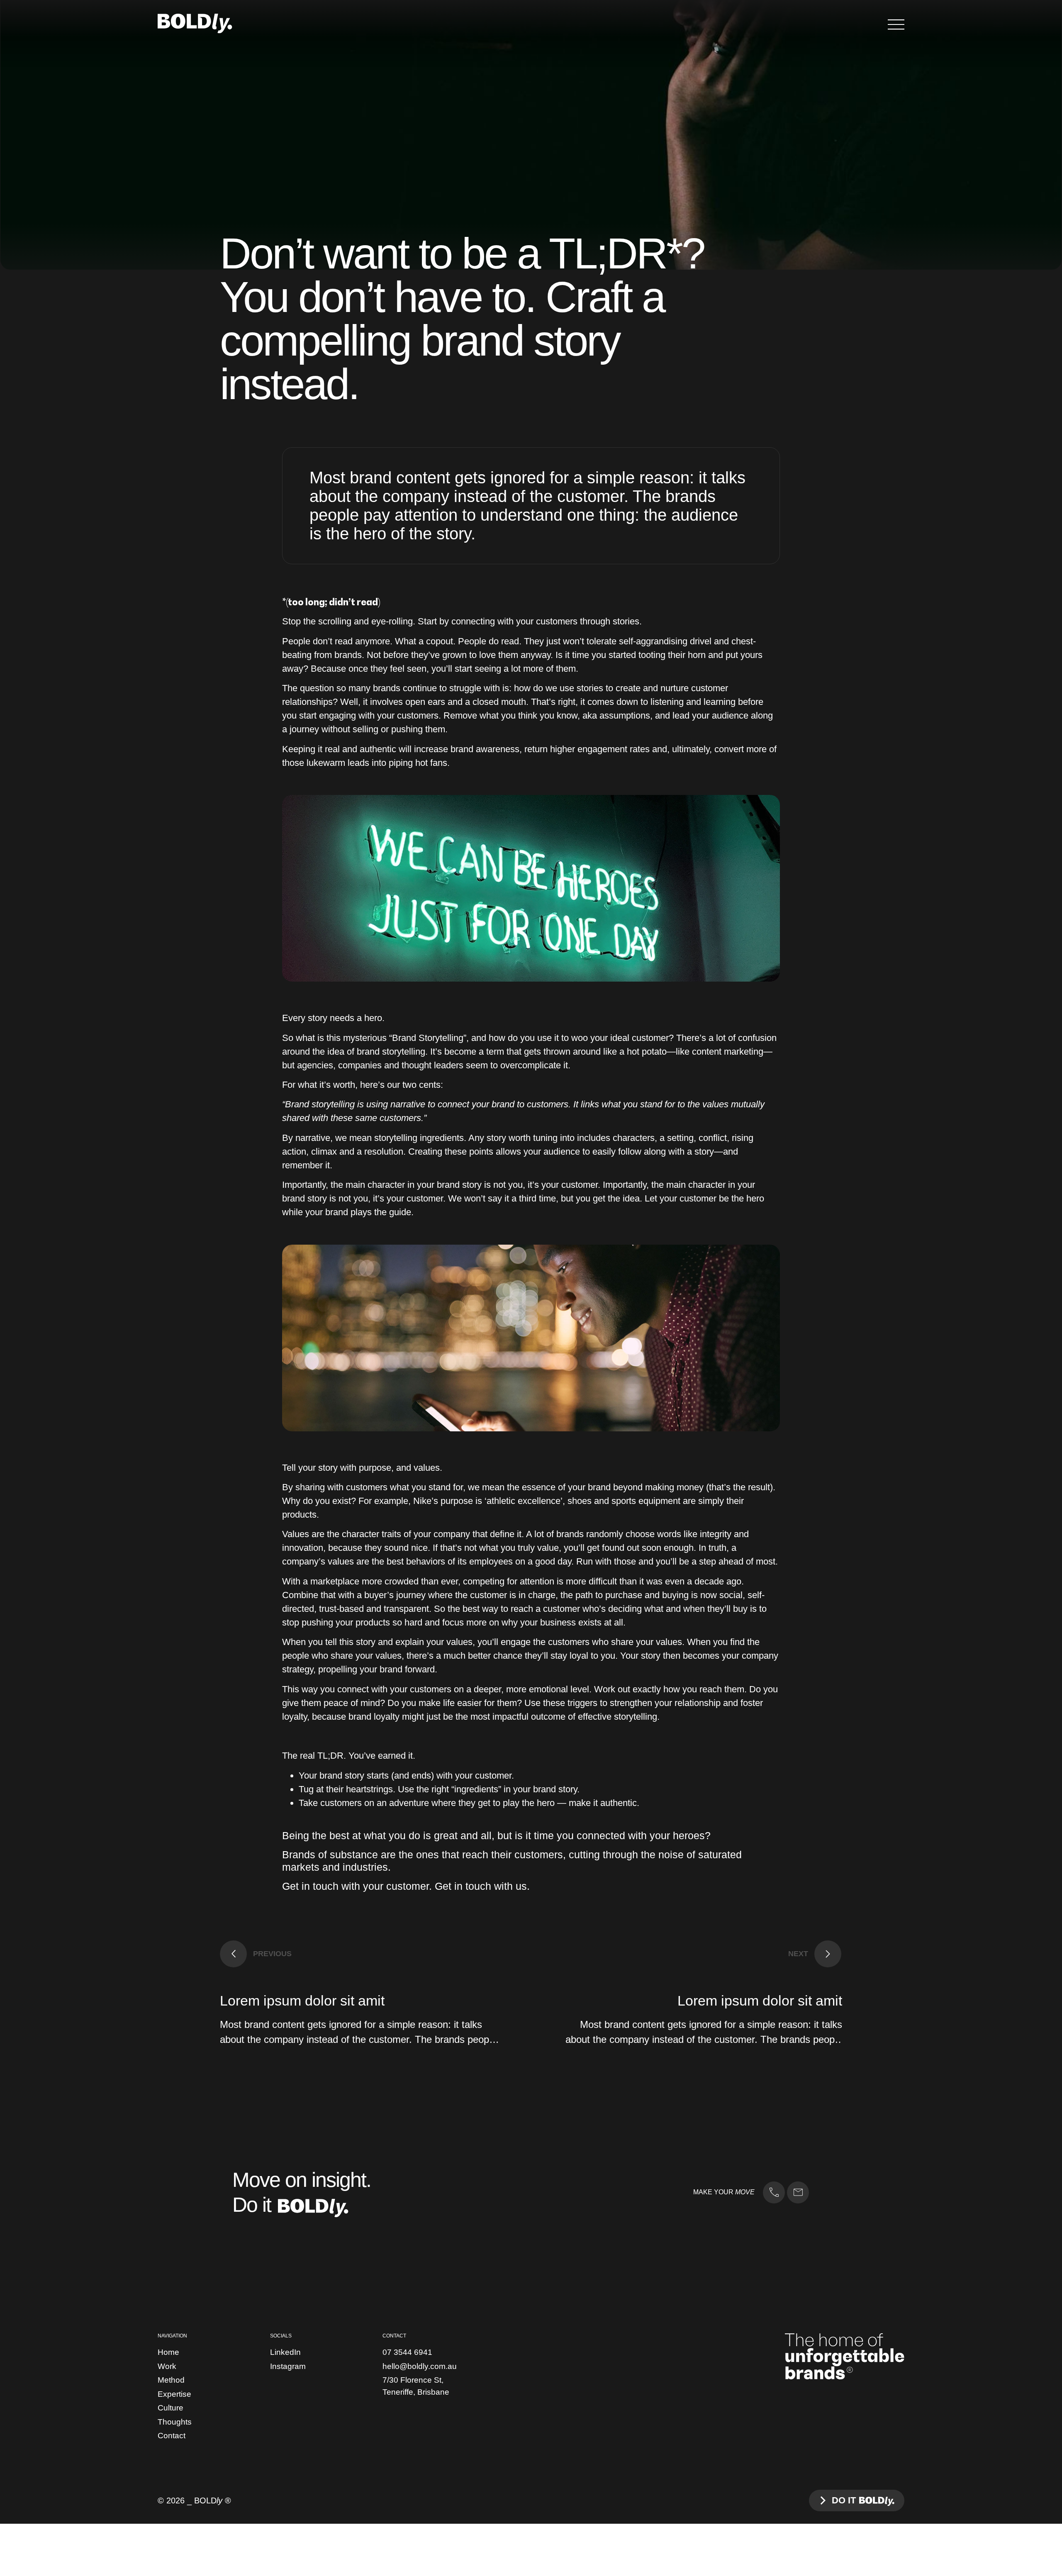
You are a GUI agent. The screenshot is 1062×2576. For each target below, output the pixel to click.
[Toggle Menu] (896, 24)
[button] (256, 1954)
